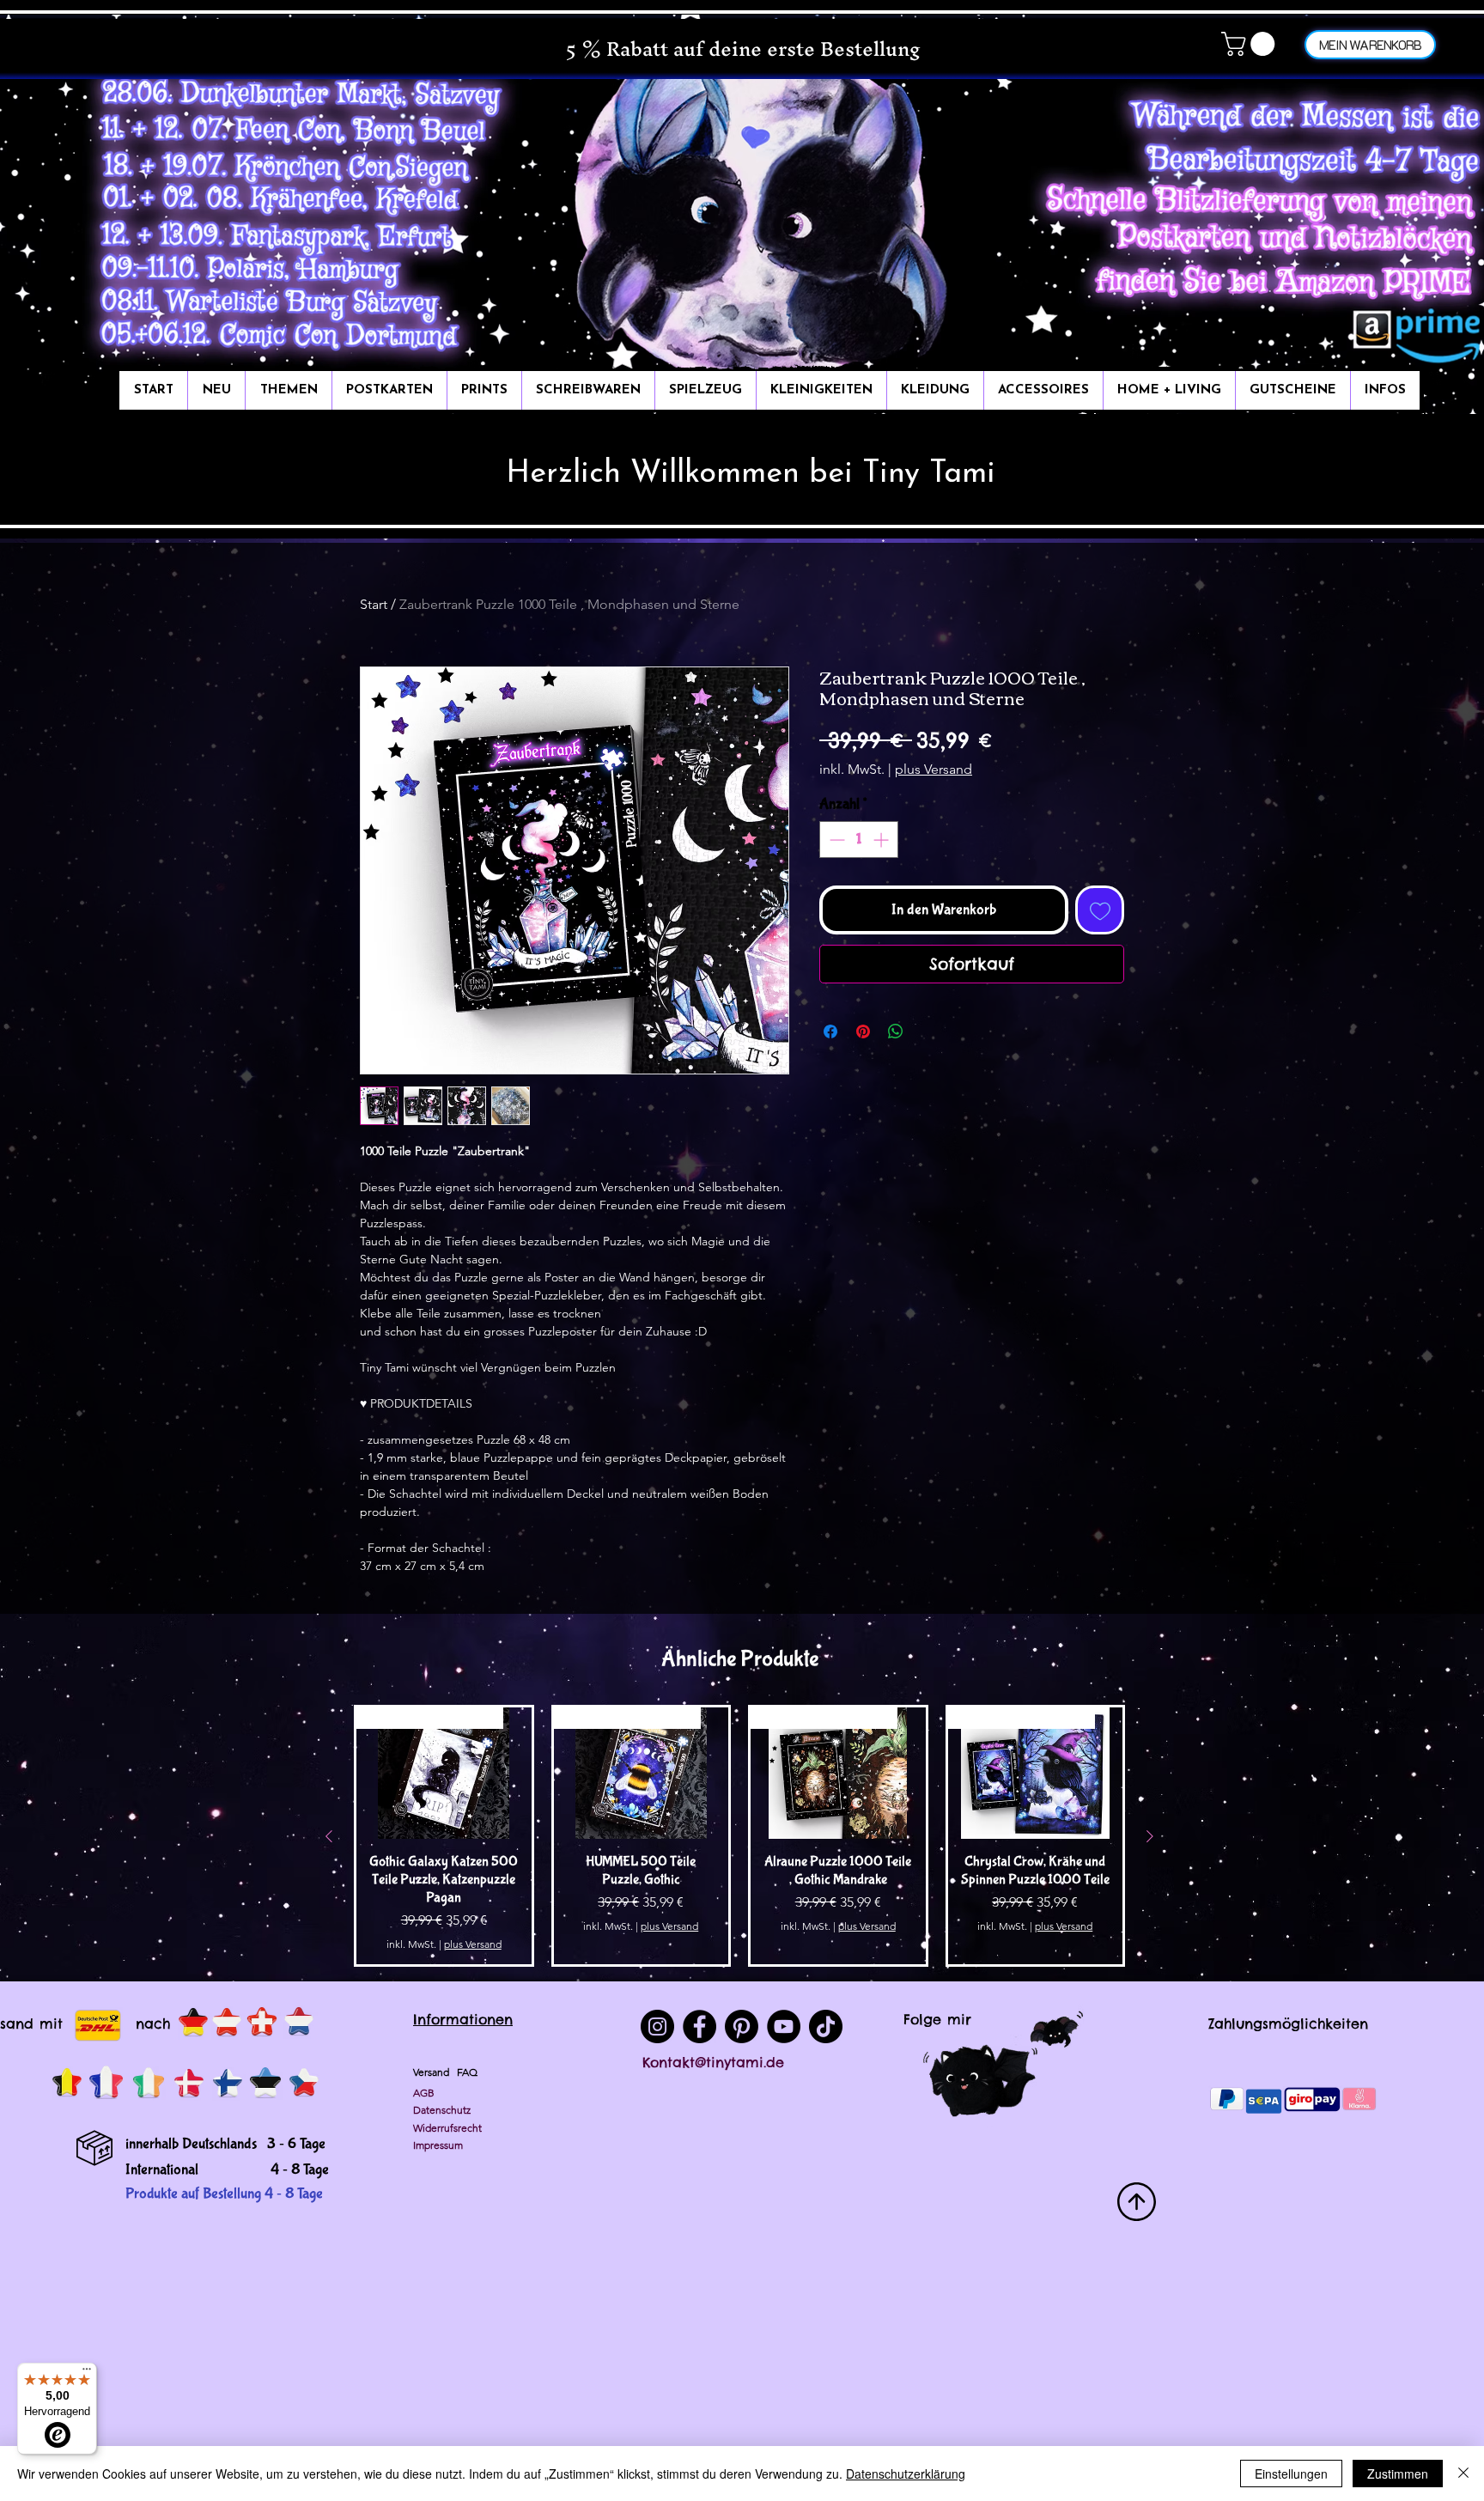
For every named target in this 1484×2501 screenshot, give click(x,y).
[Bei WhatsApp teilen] (896, 1031)
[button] (1251, 44)
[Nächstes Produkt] (1150, 1836)
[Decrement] (835, 840)
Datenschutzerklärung (906, 2474)
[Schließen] (1463, 2474)
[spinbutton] (859, 840)
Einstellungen (1291, 2474)
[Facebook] (699, 2026)
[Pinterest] (742, 2026)
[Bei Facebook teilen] (830, 1031)
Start (374, 604)
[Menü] (87, 2373)
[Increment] (882, 840)
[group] (739, 1836)
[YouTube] (784, 2026)
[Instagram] (657, 2026)
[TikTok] (826, 2026)
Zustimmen (1398, 2474)
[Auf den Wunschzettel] (1100, 910)
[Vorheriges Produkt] (329, 1836)
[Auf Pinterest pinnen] (863, 1031)
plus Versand (934, 769)
